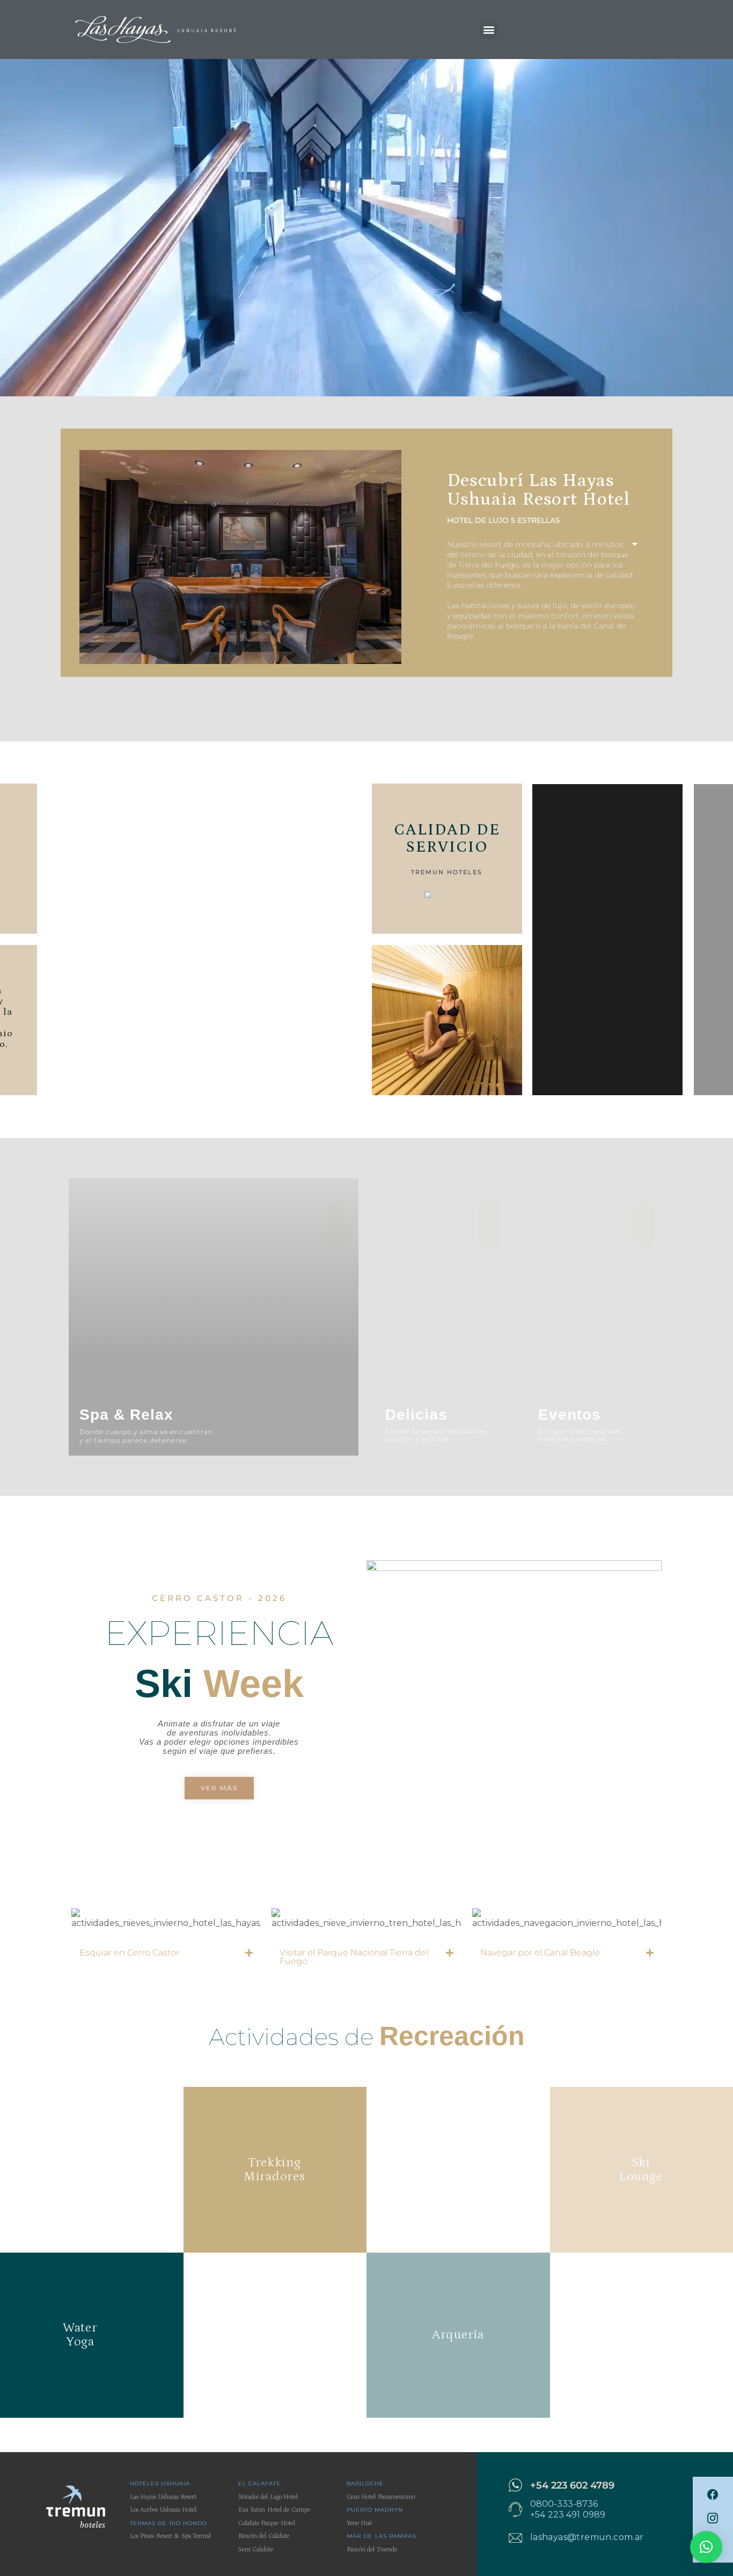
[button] (489, 30)
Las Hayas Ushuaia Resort (163, 2497)
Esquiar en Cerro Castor (129, 1953)
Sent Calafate (256, 2549)
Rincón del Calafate (264, 2536)
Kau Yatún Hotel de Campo (274, 2510)
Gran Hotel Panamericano (381, 2497)
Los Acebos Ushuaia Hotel (163, 2510)
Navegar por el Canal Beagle (540, 1953)
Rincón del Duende (372, 2549)
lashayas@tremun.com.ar (587, 2537)
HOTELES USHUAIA (160, 2483)
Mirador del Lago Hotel (268, 2497)
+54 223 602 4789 (572, 2485)
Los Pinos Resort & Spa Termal (170, 2536)
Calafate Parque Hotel (267, 2523)
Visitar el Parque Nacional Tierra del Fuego (354, 1957)
